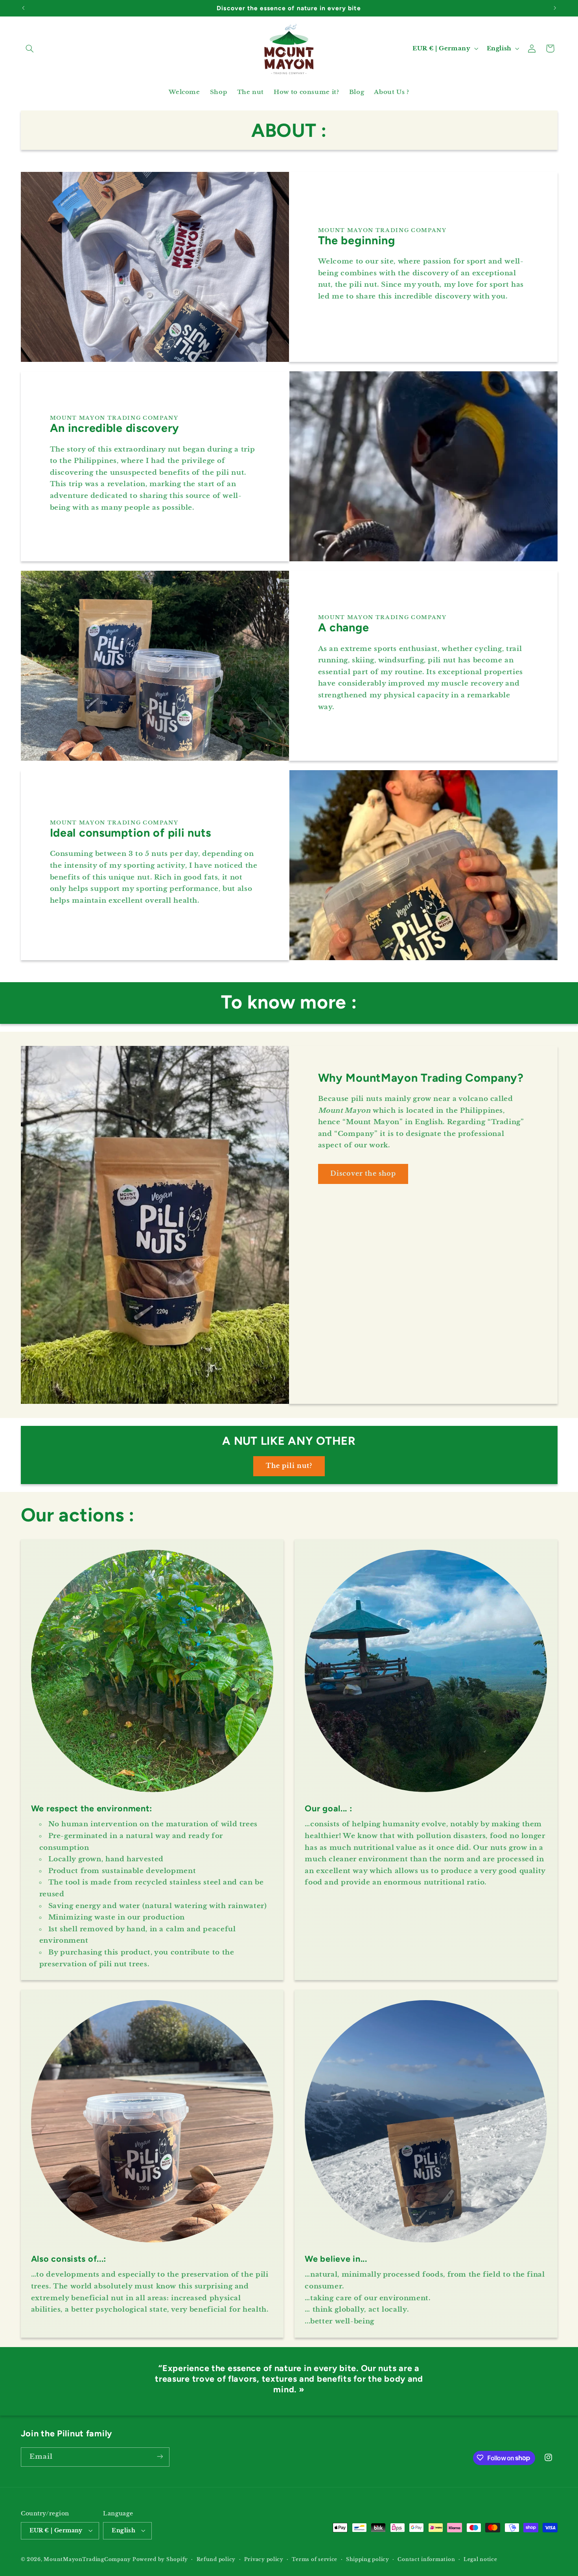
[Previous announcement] (23, 8)
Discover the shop (363, 1174)
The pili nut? (289, 1466)
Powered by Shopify (160, 2559)
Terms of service (315, 2559)
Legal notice (480, 2559)
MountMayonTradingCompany (87, 2559)
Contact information (426, 2559)
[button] (30, 48)
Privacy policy (264, 2559)
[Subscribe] (160, 2457)
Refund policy (216, 2559)
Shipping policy (368, 2559)
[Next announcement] (555, 8)
